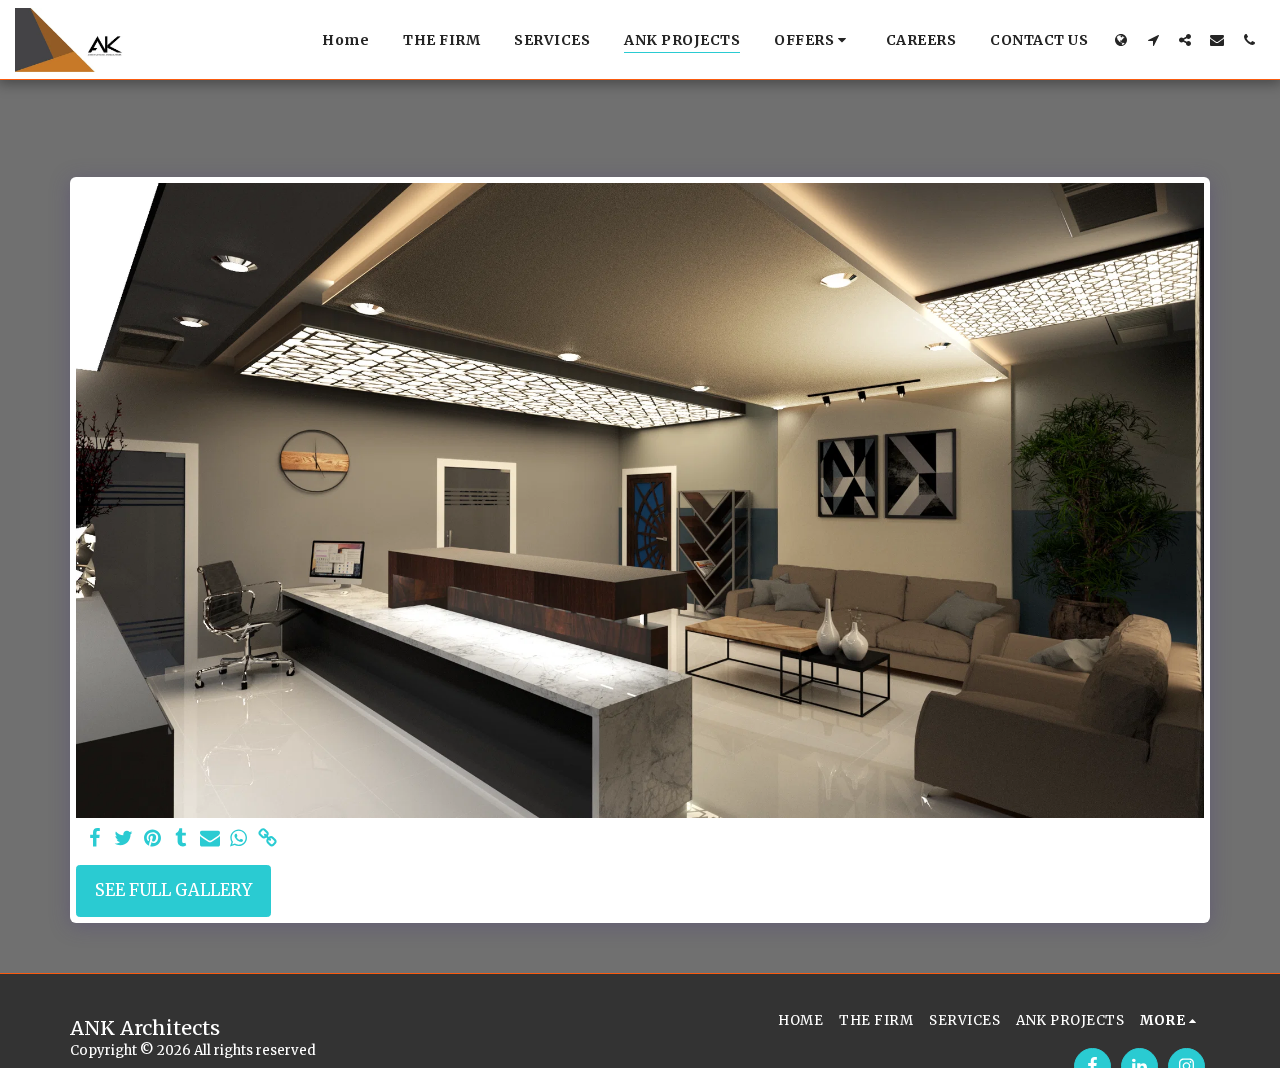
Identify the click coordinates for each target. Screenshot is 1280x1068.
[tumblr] (181, 839)
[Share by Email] (210, 839)
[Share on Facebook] (94, 839)
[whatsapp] (239, 839)
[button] (813, 40)
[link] (268, 839)
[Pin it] (152, 839)
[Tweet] (123, 839)
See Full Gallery (173, 890)
